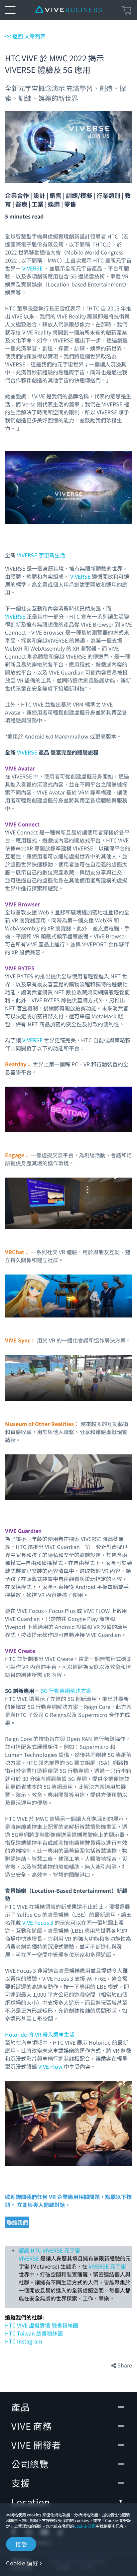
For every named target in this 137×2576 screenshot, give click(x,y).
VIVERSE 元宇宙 (107, 2266)
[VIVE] (68, 10)
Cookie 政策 (85, 2526)
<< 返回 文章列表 (25, 36)
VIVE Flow (51, 2066)
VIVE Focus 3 (38, 1922)
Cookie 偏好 (22, 2563)
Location (31, 2502)
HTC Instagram (24, 2341)
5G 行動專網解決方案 (66, 1691)
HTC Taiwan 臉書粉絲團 (34, 2333)
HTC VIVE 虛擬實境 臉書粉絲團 (42, 2325)
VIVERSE (33, 268)
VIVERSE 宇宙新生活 (41, 555)
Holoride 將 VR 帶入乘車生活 (40, 2034)
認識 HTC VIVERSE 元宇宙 (49, 2250)
